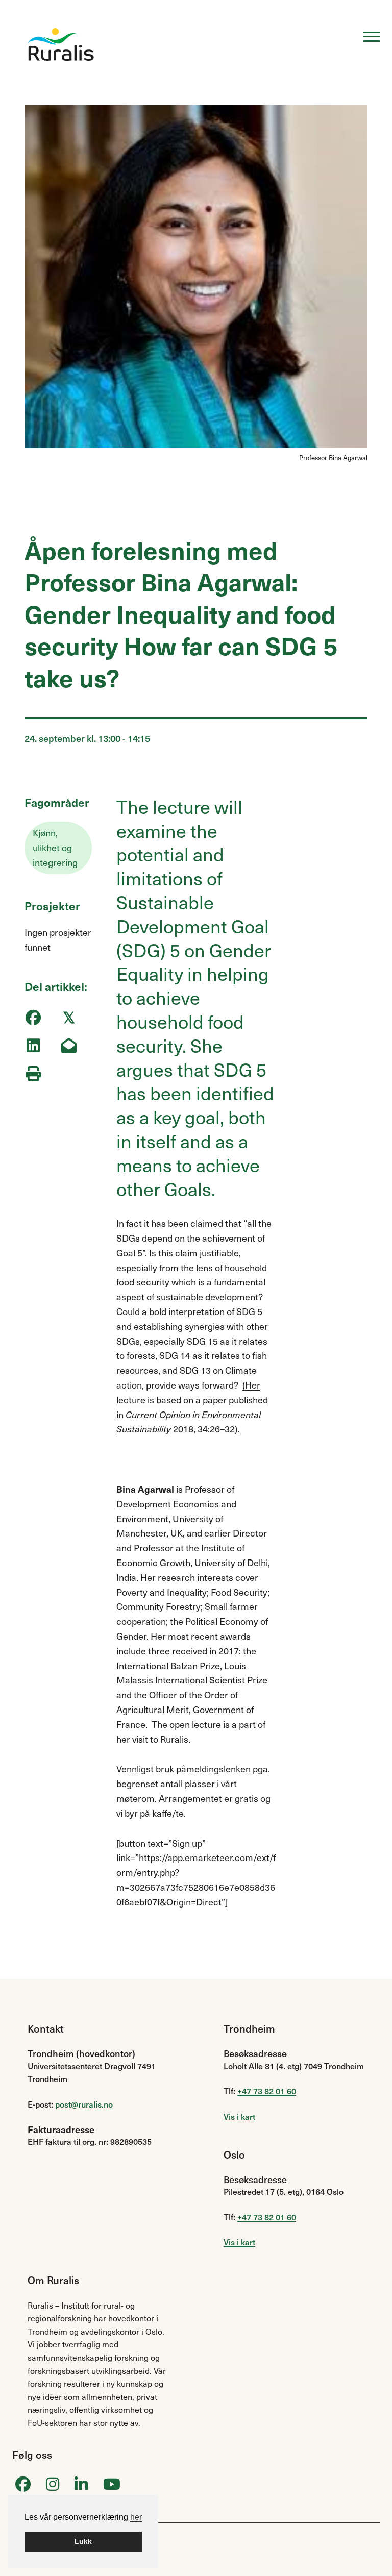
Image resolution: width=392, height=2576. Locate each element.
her (136, 2517)
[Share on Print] (33, 1074)
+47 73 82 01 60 (267, 2091)
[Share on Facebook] (33, 1018)
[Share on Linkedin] (33, 1046)
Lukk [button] (83, 2541)
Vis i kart (239, 2116)
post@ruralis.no (84, 2104)
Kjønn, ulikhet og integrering (55, 847)
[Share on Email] (69, 1046)
